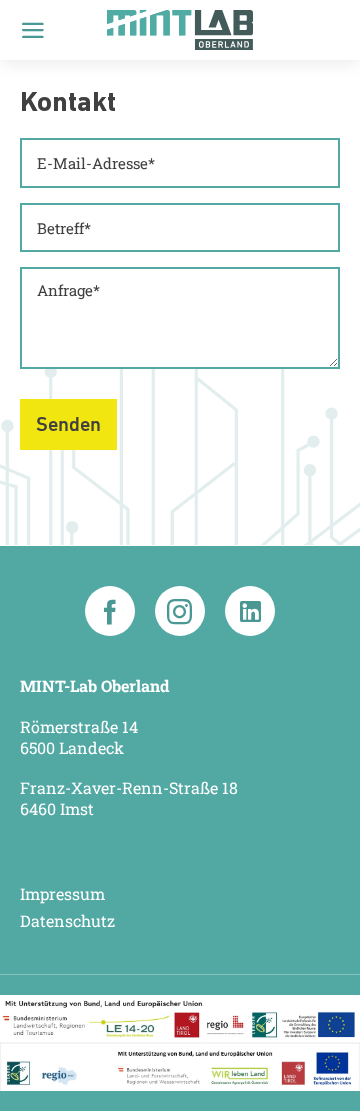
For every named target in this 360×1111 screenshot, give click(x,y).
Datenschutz (67, 921)
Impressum (62, 894)
